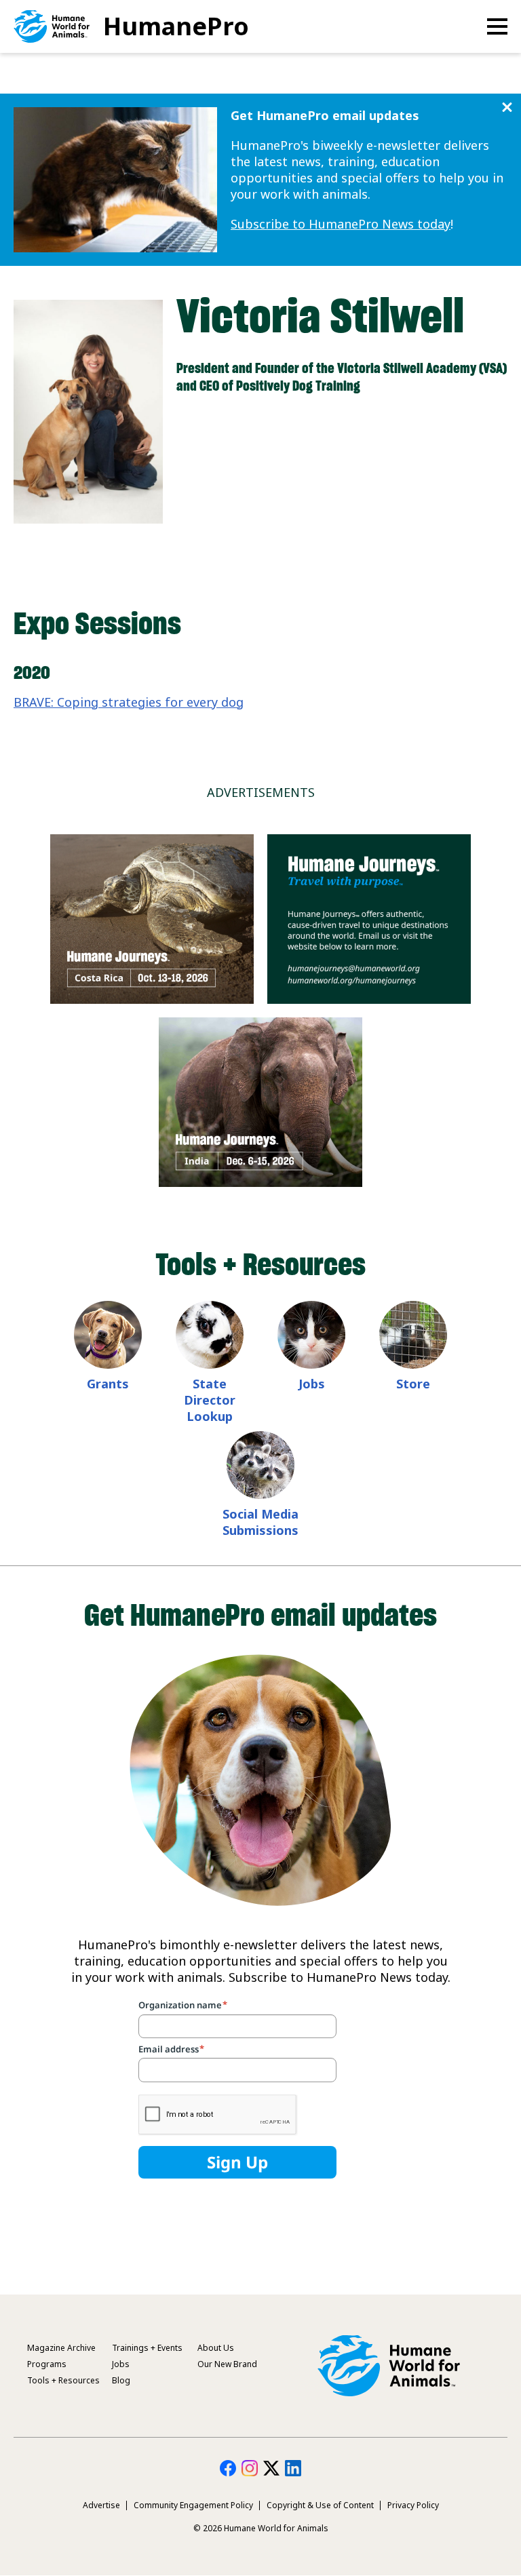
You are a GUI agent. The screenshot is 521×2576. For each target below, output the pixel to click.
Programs (47, 2364)
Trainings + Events (147, 2348)
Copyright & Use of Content (320, 2505)
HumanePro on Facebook (228, 2468)
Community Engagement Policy (193, 2505)
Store (413, 1384)
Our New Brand (227, 2364)
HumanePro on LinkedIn (293, 2468)
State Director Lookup (210, 1400)
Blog (121, 2380)
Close (507, 108)
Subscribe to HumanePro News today (341, 224)
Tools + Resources (63, 2380)
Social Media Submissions (260, 1522)
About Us (216, 2348)
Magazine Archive (61, 2348)
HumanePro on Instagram (250, 2468)
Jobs (312, 1384)
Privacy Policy (413, 2505)
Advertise (101, 2505)
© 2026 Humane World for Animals (261, 2528)
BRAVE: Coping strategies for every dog (129, 702)
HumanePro (176, 26)
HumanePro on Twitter (271, 2468)
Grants (108, 1384)
